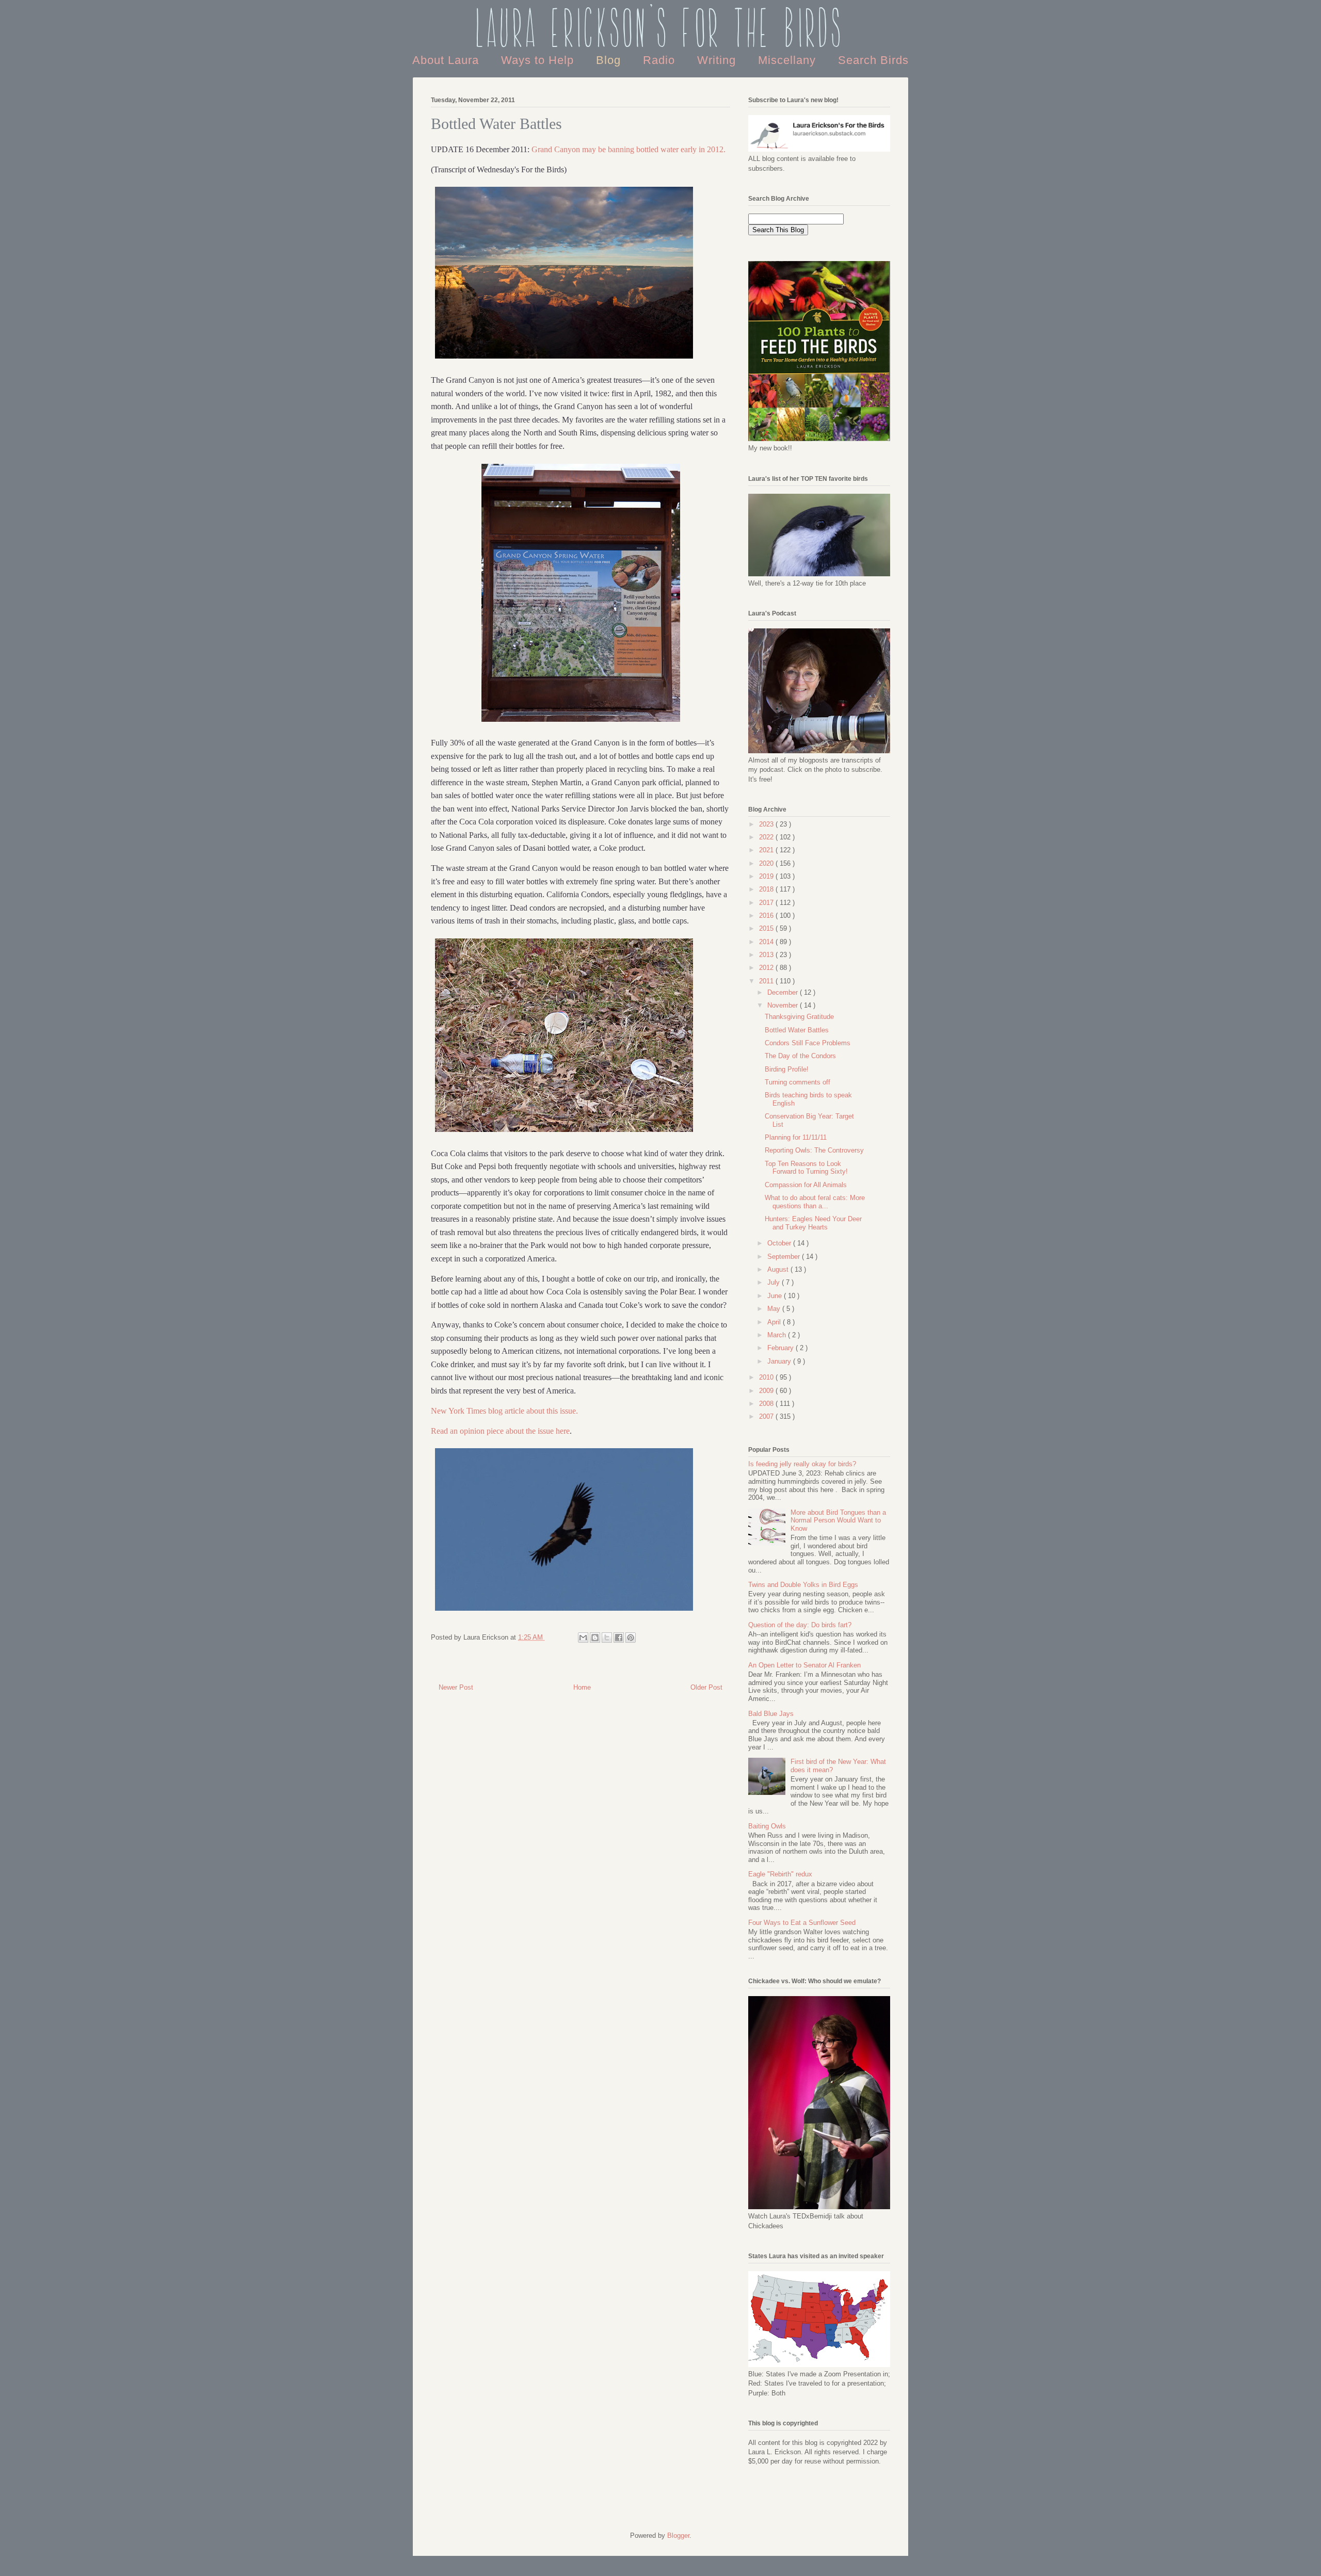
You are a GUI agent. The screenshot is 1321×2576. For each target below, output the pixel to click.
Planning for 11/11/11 (796, 1137)
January (780, 1361)
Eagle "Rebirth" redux (780, 1874)
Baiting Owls (767, 1826)
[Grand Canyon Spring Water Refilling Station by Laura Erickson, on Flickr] (581, 723)
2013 (767, 955)
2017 (767, 903)
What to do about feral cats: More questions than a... (815, 1202)
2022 (767, 837)
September (785, 1257)
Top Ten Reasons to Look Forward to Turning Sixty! (806, 1168)
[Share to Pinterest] (631, 1638)
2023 (767, 824)
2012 (767, 968)
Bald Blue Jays (771, 1714)
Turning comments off (798, 1082)
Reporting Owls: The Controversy (814, 1150)
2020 (767, 863)
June (776, 1296)
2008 (767, 1404)
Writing (718, 60)
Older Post (706, 1687)
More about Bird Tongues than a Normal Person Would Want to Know (838, 1520)
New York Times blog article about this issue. (504, 1411)
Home (582, 1687)
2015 (767, 928)
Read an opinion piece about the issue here (500, 1431)
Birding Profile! (787, 1069)
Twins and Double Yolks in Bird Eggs (803, 1585)
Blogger (678, 2536)
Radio (661, 60)
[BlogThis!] (595, 1638)
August (779, 1269)
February (782, 1348)
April (775, 1322)
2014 (767, 942)
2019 (767, 876)
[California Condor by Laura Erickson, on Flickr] (564, 1612)
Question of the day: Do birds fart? (800, 1625)
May (775, 1309)
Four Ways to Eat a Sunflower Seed (802, 1923)
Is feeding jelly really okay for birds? (802, 1464)
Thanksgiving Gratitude (799, 1017)
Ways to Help (539, 60)
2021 (767, 850)
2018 (767, 889)
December (784, 992)
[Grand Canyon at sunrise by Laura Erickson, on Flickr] (564, 360)
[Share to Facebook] (619, 1638)
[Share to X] (607, 1638)
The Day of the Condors (800, 1056)
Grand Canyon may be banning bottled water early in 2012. (629, 149)
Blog (610, 60)
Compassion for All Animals (806, 1185)
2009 (767, 1391)
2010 (767, 1377)
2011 (767, 981)
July (775, 1282)
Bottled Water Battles (797, 1030)
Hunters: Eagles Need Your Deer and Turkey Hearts (813, 1223)
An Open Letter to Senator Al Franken (804, 1665)
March (778, 1335)
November (784, 1005)
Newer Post (456, 1687)
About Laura (447, 60)
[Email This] (583, 1638)
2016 (767, 916)
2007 (767, 1416)
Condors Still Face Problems (808, 1043)
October (780, 1243)
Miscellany (789, 60)
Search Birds (873, 60)
